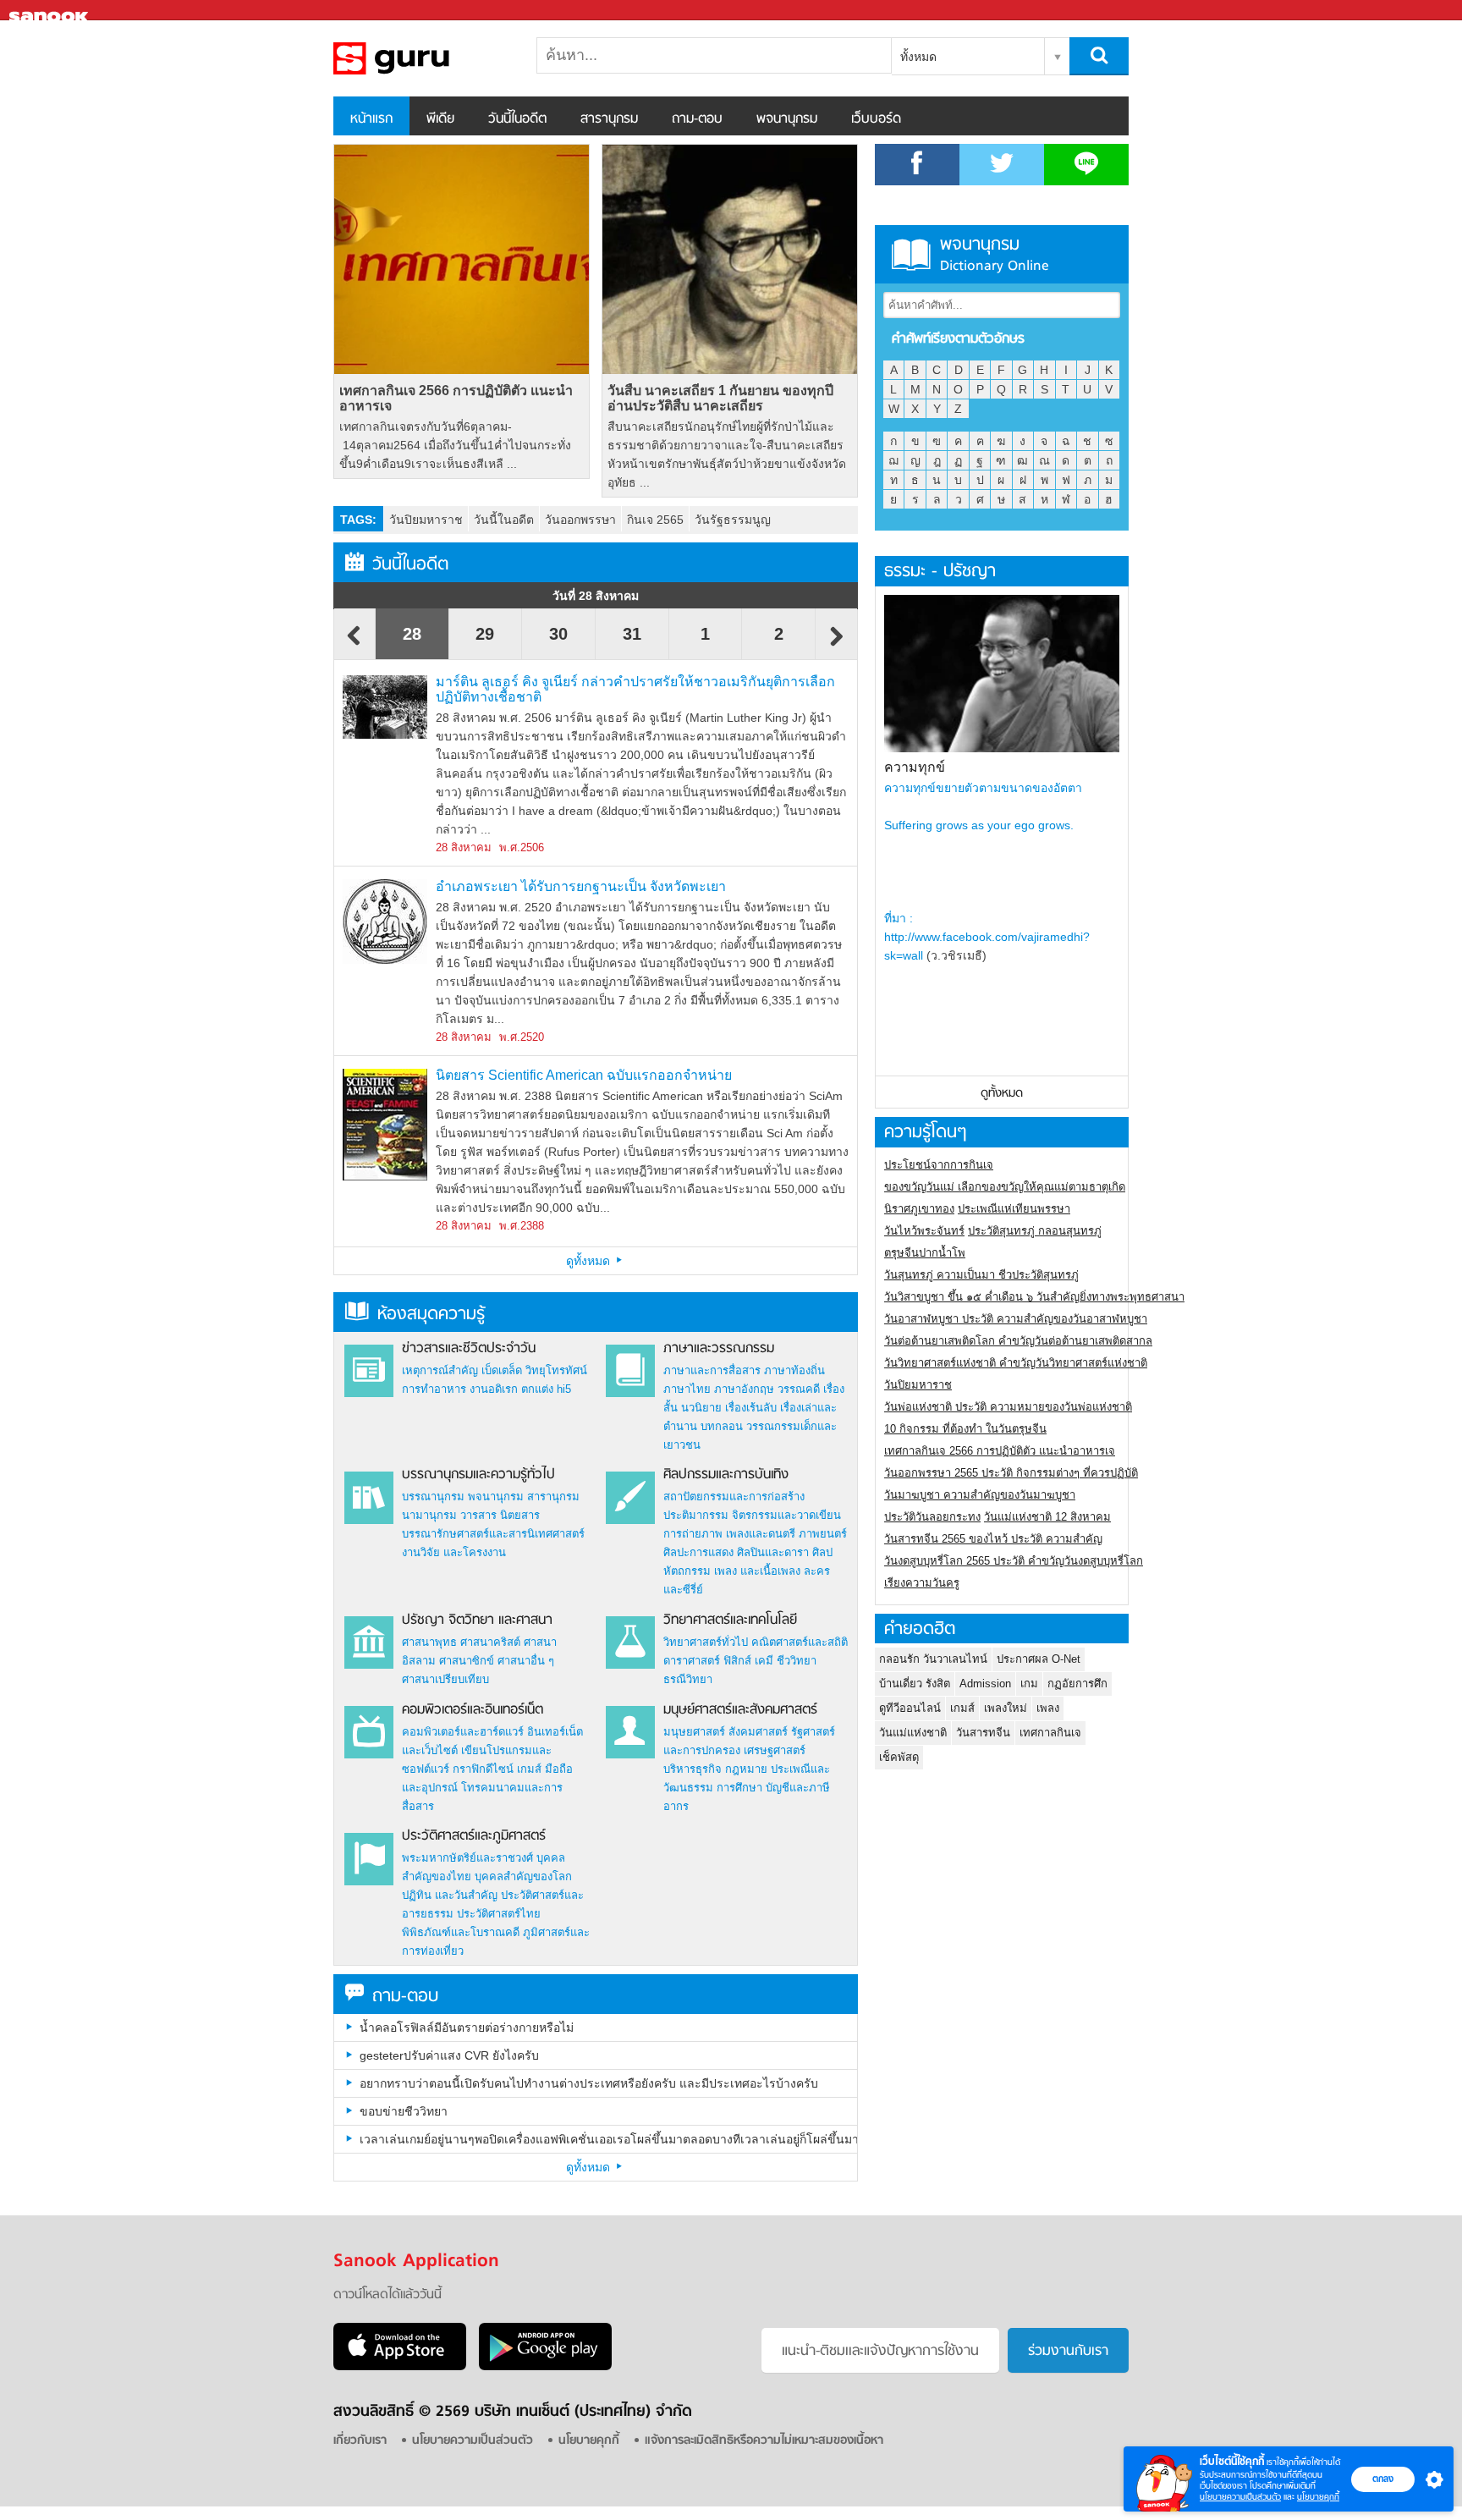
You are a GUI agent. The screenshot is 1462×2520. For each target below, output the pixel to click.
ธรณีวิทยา (688, 1679)
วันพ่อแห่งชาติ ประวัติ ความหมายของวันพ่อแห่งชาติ (1008, 1407)
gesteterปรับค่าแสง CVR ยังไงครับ (449, 2055)
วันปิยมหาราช (426, 520)
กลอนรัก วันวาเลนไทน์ (933, 1659)
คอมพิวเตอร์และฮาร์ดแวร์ (463, 1732)
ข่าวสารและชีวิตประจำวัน (469, 1349)
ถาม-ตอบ (697, 119)
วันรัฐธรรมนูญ (733, 520)
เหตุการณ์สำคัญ (440, 1370)
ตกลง (1383, 2479)
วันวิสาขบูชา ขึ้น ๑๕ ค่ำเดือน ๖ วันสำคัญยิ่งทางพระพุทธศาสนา (1034, 1297)
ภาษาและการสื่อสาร (712, 1370)
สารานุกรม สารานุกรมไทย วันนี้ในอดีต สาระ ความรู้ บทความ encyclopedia (422, 58)
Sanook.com (51, 11)
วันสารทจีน (983, 1733)
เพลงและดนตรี (761, 1534)
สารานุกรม (609, 119)
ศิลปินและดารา (773, 1552)
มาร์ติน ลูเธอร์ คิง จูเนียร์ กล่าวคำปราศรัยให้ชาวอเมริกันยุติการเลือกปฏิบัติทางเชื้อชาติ (635, 689)
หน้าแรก (371, 119)
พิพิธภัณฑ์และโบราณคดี (461, 1932)
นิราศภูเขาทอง (919, 1209)
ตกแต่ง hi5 (546, 1389)
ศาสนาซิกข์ (467, 1661)
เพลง (1048, 1708)
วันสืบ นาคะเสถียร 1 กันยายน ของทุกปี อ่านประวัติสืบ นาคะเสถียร (720, 398)
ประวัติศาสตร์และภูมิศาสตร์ (474, 1836)
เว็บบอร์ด (876, 119)
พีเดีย (440, 119)
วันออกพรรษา (580, 520)
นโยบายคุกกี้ (1318, 2497)
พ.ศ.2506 (522, 847)
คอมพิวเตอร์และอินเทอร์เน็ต (473, 1710)
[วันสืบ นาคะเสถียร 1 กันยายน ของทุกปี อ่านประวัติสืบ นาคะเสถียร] (730, 259)
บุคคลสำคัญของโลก (523, 1876)
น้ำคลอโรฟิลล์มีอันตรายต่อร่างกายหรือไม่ (467, 2028)
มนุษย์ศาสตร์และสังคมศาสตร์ (740, 1710)
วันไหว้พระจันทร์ (924, 1231)
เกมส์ (529, 1769)
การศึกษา (739, 1788)
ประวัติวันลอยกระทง (932, 1517)
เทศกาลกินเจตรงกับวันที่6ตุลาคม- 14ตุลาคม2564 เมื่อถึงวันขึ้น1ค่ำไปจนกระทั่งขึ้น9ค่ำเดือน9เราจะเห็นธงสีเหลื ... (455, 445)
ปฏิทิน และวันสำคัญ (450, 1895)
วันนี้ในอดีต (517, 119)
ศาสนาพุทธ (429, 1642)
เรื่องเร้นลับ (751, 1408)
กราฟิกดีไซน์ (483, 1769)
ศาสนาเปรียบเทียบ (445, 1679)
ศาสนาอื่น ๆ (526, 1661)
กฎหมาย (746, 1769)
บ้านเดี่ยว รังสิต (915, 1684)
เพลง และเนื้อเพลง (757, 1571)
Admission (985, 1684)
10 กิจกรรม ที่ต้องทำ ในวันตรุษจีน (965, 1429)
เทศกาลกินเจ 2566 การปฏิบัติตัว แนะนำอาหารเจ (456, 398)
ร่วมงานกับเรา (1068, 2352)
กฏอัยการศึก (1077, 1684)
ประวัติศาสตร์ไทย (499, 1914)
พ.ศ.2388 (522, 1226)
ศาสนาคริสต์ (490, 1642)
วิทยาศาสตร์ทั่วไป (706, 1642)
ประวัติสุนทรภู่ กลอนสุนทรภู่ (1035, 1231)
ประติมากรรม (696, 1515)
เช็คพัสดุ (899, 1757)
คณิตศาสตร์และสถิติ (800, 1642)
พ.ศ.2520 (522, 1037)
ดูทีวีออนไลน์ (910, 1708)
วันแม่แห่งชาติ (913, 1733)
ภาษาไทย (687, 1389)
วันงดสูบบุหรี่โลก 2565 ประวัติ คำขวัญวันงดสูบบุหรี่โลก (1014, 1561)
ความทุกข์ (915, 767)
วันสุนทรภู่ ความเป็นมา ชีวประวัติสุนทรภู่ (981, 1275)
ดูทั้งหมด (590, 1261)
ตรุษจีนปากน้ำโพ (925, 1253)
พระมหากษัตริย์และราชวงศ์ (467, 1858)
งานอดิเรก (494, 1389)
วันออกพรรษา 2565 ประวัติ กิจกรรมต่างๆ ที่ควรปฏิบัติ (1011, 1473)
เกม (1029, 1684)
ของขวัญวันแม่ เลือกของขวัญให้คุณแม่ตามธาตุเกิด (1005, 1187)
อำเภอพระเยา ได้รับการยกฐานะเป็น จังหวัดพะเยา (581, 886)
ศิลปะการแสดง (698, 1552)
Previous (355, 644)
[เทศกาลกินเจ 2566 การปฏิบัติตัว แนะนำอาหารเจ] (462, 259)
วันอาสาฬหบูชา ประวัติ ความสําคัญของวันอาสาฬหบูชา (1016, 1319)
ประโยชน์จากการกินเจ (939, 1165)
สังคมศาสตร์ (758, 1732)
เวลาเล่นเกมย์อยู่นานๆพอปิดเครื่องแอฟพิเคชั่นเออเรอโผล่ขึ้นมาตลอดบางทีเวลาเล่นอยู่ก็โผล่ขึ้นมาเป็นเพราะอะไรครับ (608, 2139)
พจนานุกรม (787, 119)
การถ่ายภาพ (693, 1534)
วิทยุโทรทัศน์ (556, 1370)
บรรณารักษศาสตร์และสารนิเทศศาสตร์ (493, 1534)
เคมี (764, 1661)
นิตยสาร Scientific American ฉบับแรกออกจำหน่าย (584, 1075)
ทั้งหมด (918, 57)
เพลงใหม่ (1006, 1708)
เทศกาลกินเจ (1050, 1733)
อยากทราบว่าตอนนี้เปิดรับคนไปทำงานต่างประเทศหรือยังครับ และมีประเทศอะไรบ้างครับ (589, 2083)
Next (837, 644)
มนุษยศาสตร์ (694, 1732)
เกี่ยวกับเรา (360, 2441)
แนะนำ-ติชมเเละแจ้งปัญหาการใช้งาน (880, 2352)
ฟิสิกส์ (737, 1661)
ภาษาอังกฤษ (744, 1389)
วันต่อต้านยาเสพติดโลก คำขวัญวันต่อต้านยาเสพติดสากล (1018, 1341)
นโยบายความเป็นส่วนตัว (1240, 2497)
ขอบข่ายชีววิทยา (404, 2111)
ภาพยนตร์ (823, 1534)
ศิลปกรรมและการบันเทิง (726, 1475)
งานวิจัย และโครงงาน (454, 1552)
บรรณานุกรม (433, 1497)
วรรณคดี (799, 1389)
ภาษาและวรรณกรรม (719, 1349)
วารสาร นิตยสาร (500, 1515)
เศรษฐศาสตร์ (775, 1750)
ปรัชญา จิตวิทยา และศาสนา (477, 1620)
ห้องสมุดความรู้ (431, 1315)
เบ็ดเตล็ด (502, 1370)
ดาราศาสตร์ (692, 1661)
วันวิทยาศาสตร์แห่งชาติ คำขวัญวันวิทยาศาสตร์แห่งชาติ (1016, 1363)
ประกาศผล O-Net (1039, 1659)
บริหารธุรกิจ (693, 1769)
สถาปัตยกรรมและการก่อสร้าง (734, 1497)
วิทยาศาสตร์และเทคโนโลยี (730, 1620)
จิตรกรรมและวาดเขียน (786, 1515)
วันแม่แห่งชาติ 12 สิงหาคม (1047, 1517)
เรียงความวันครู (922, 1583)
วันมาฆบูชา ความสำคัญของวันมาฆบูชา (980, 1495)
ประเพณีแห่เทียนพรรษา (1014, 1209)
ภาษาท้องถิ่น (794, 1370)
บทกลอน (722, 1426)
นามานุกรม (429, 1515)
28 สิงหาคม (464, 847)
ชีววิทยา (797, 1661)
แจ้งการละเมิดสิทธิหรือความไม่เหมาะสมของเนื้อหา (764, 2441)
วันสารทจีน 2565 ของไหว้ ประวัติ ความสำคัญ (993, 1539)
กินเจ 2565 (655, 520)
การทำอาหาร (434, 1389)
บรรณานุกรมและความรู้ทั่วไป (478, 1475)
